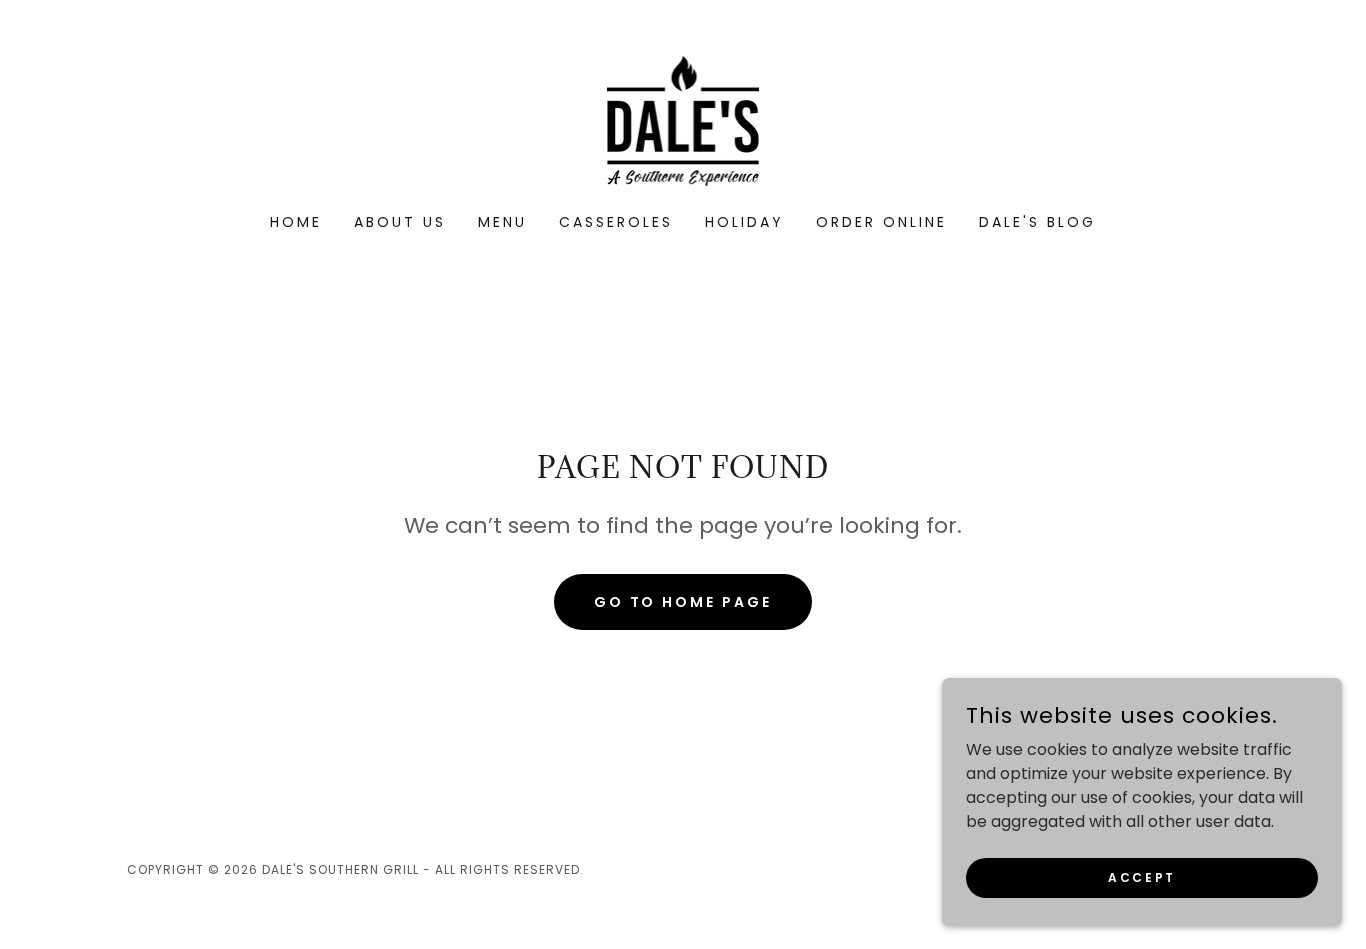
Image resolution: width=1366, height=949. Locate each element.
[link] (683, 119)
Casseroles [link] (616, 222)
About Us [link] (400, 222)
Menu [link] (502, 222)
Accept (1141, 876)
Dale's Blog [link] (1037, 222)
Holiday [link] (744, 222)
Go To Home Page (683, 602)
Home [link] (296, 222)
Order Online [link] (881, 222)
